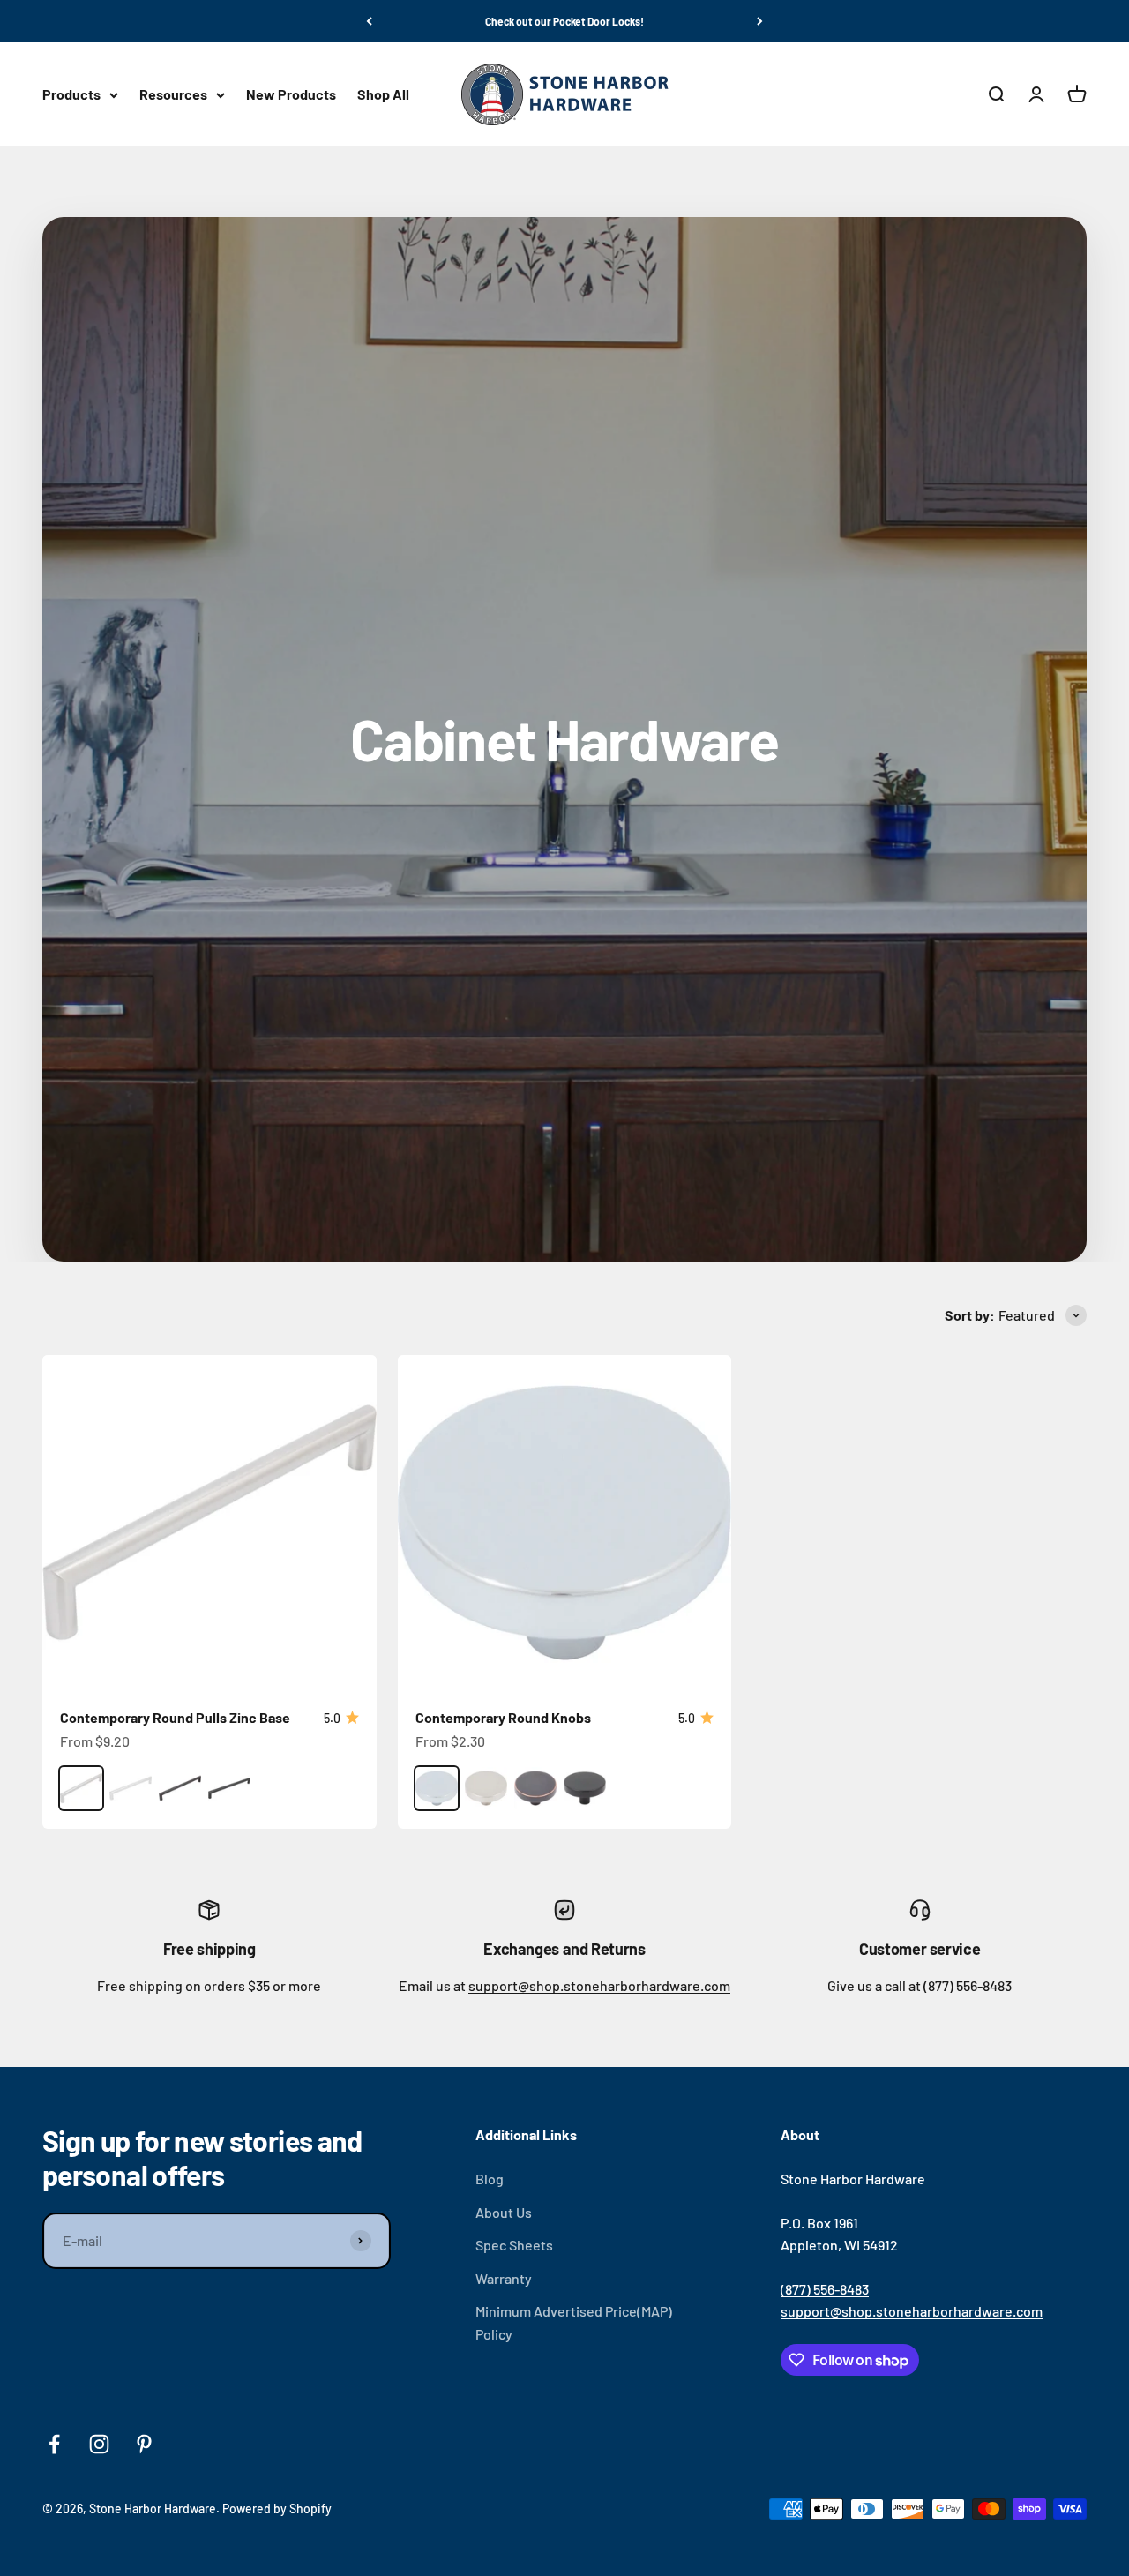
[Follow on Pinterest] (144, 2444)
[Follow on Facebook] (54, 2444)
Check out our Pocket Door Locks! (564, 21)
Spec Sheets (514, 2245)
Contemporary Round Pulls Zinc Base (175, 1717)
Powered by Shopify (277, 2509)
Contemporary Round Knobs (503, 1717)
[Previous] (369, 21)
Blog (490, 2179)
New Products (291, 95)
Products (71, 95)
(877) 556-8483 (825, 2289)
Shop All (383, 95)
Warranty (504, 2278)
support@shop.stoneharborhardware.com (599, 1985)
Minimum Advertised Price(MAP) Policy (574, 2322)
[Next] (760, 21)
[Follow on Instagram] (99, 2444)
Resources (173, 95)
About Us (504, 2212)
